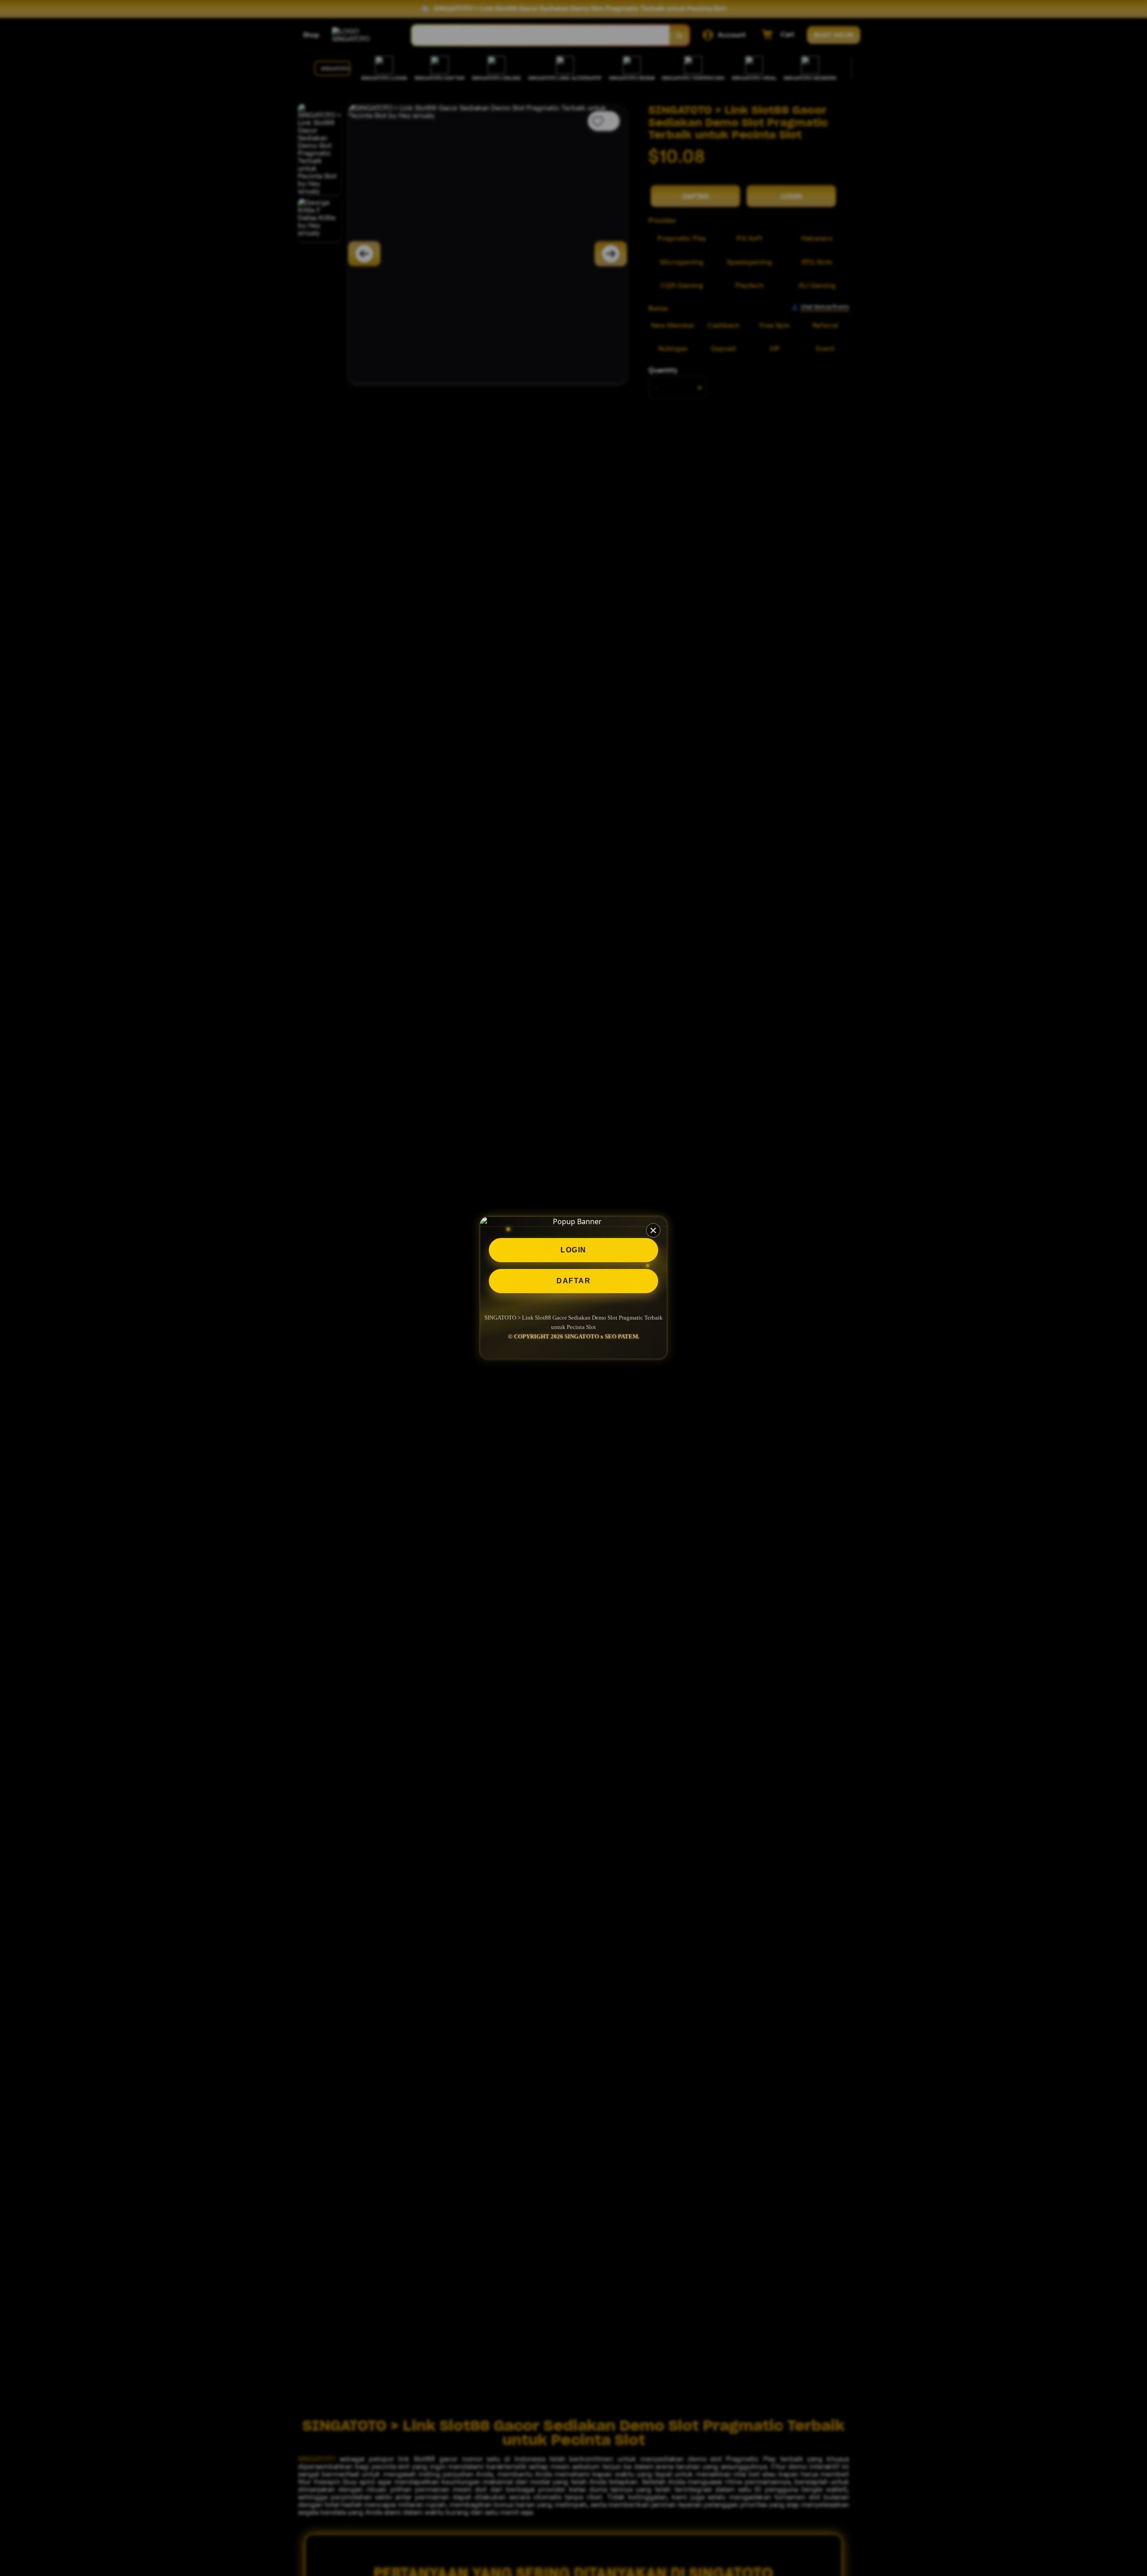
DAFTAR (573, 1281)
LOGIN (573, 1250)
